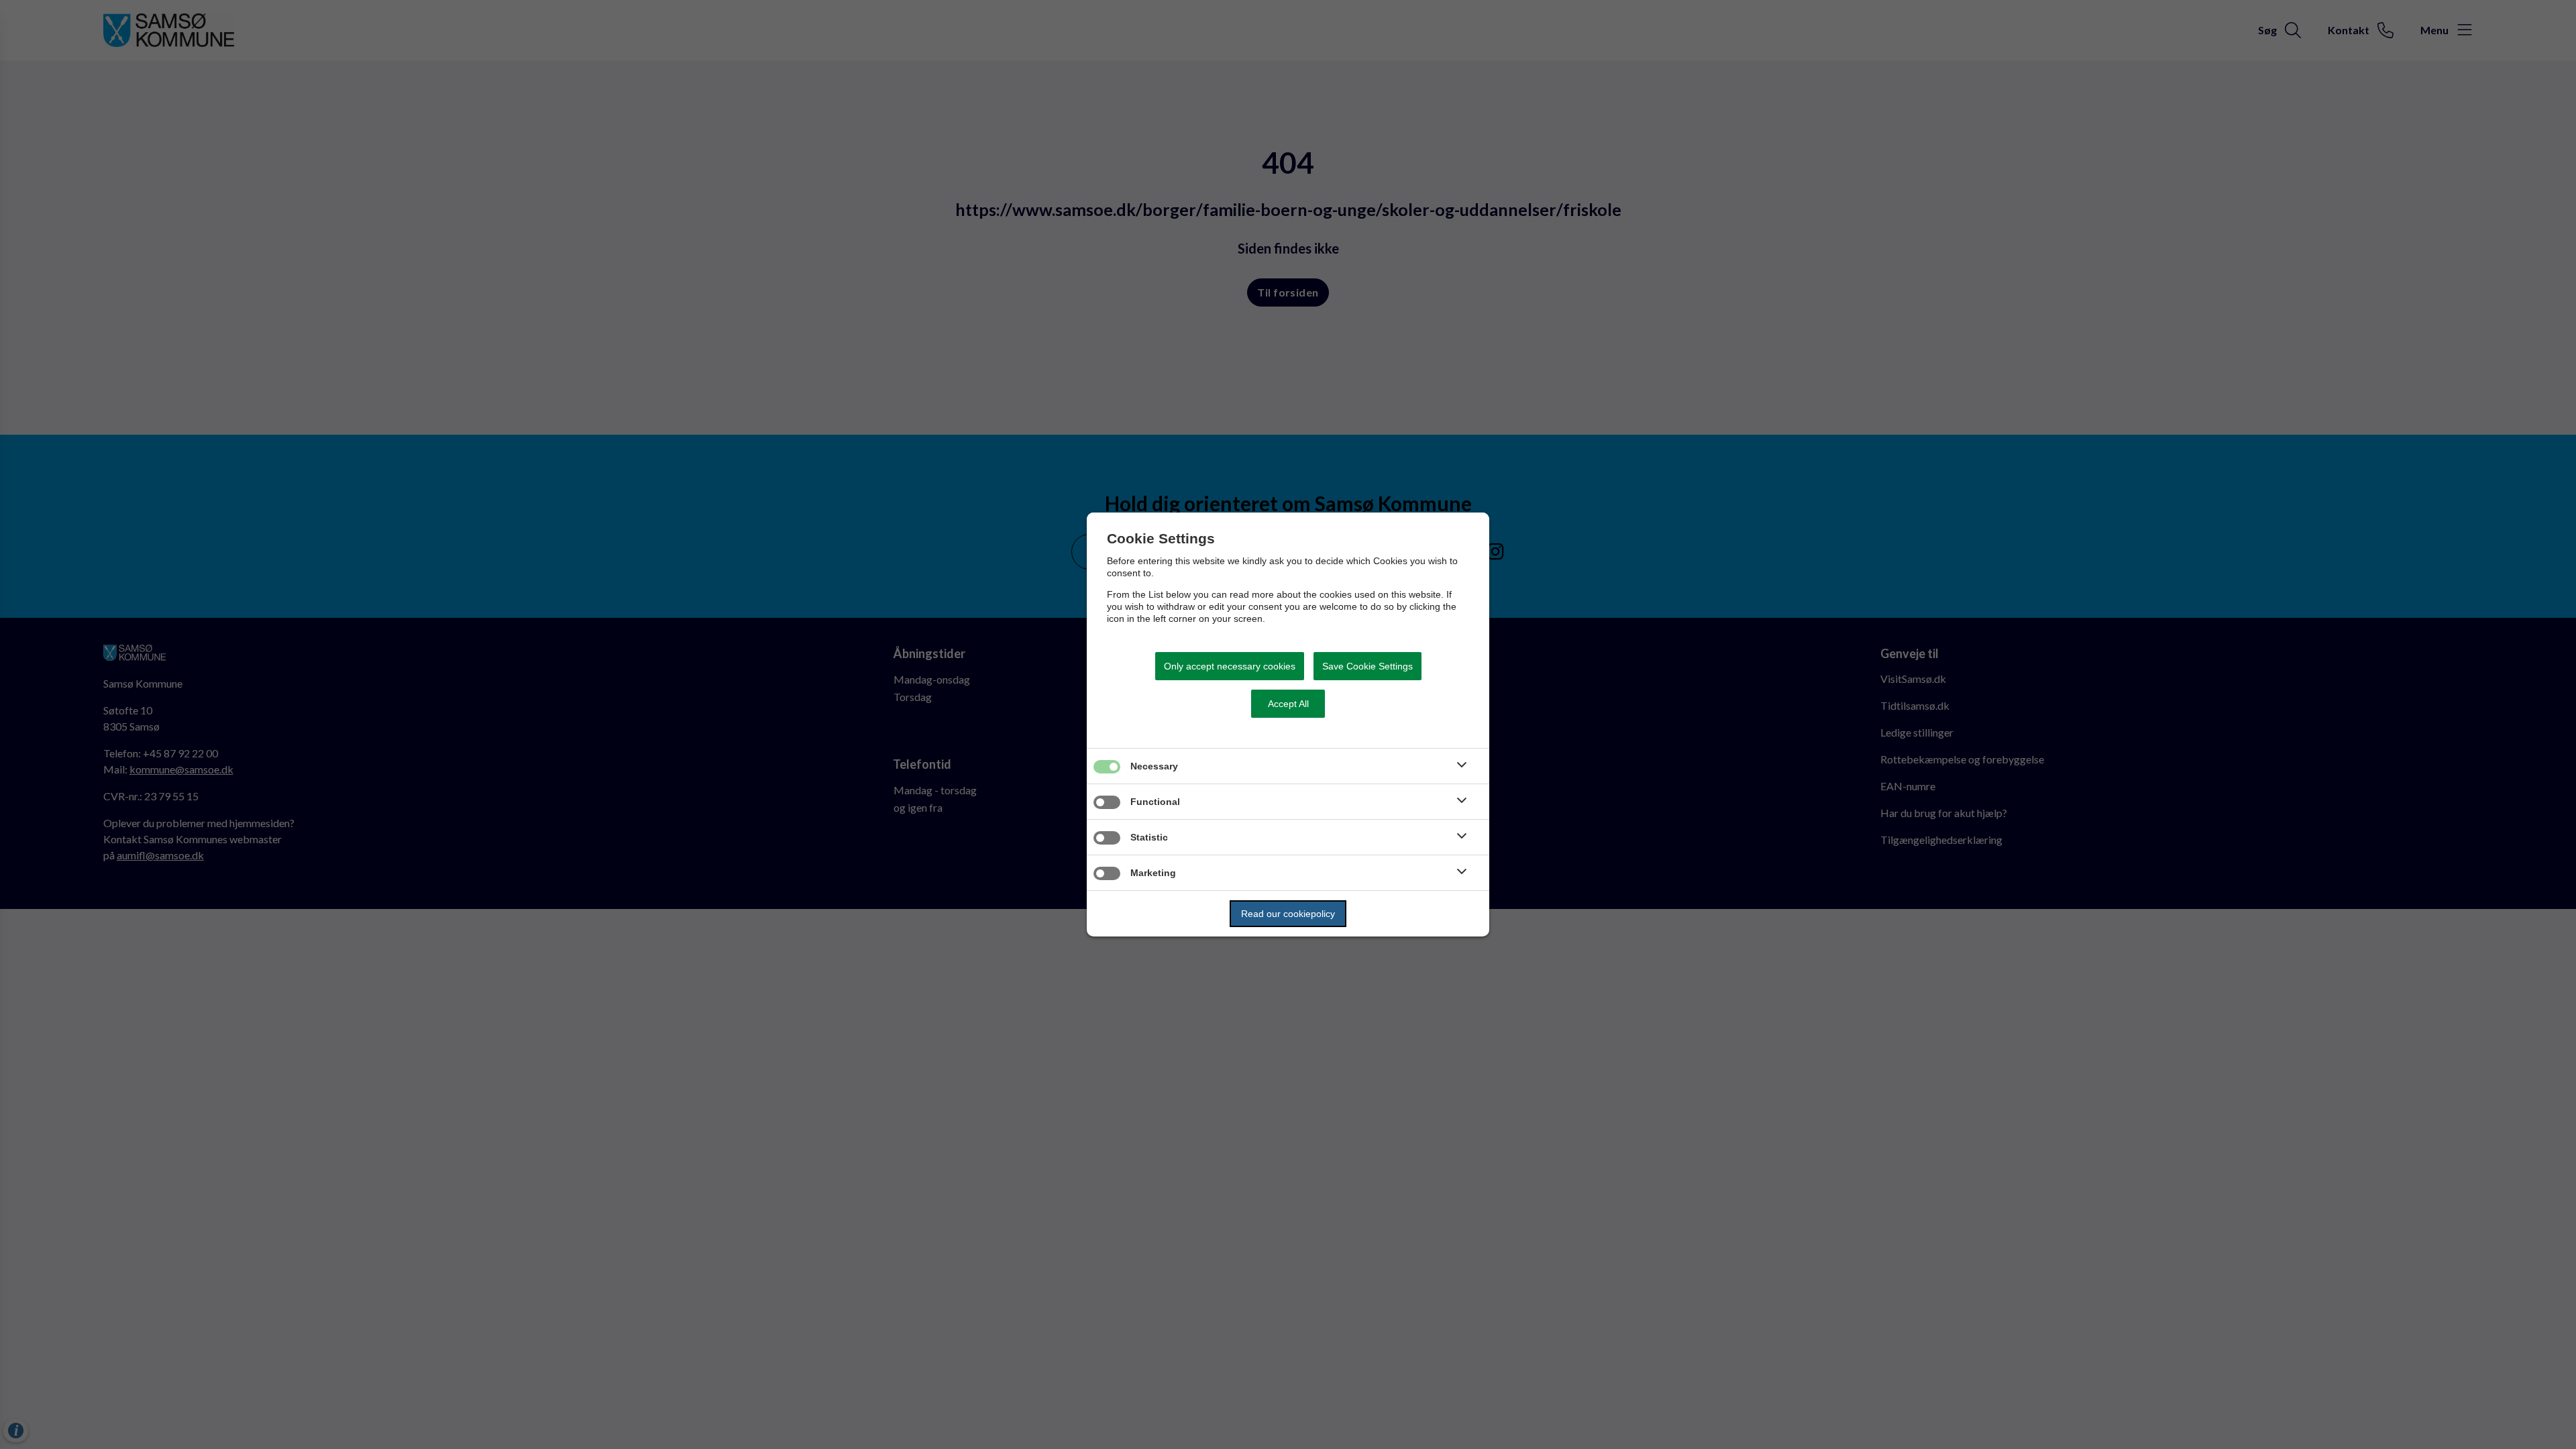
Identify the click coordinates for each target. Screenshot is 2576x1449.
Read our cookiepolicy (1288, 914)
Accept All (1288, 704)
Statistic (1149, 837)
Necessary (1154, 766)
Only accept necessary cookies (1230, 666)
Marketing (1153, 873)
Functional (1155, 802)
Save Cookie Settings (1367, 666)
